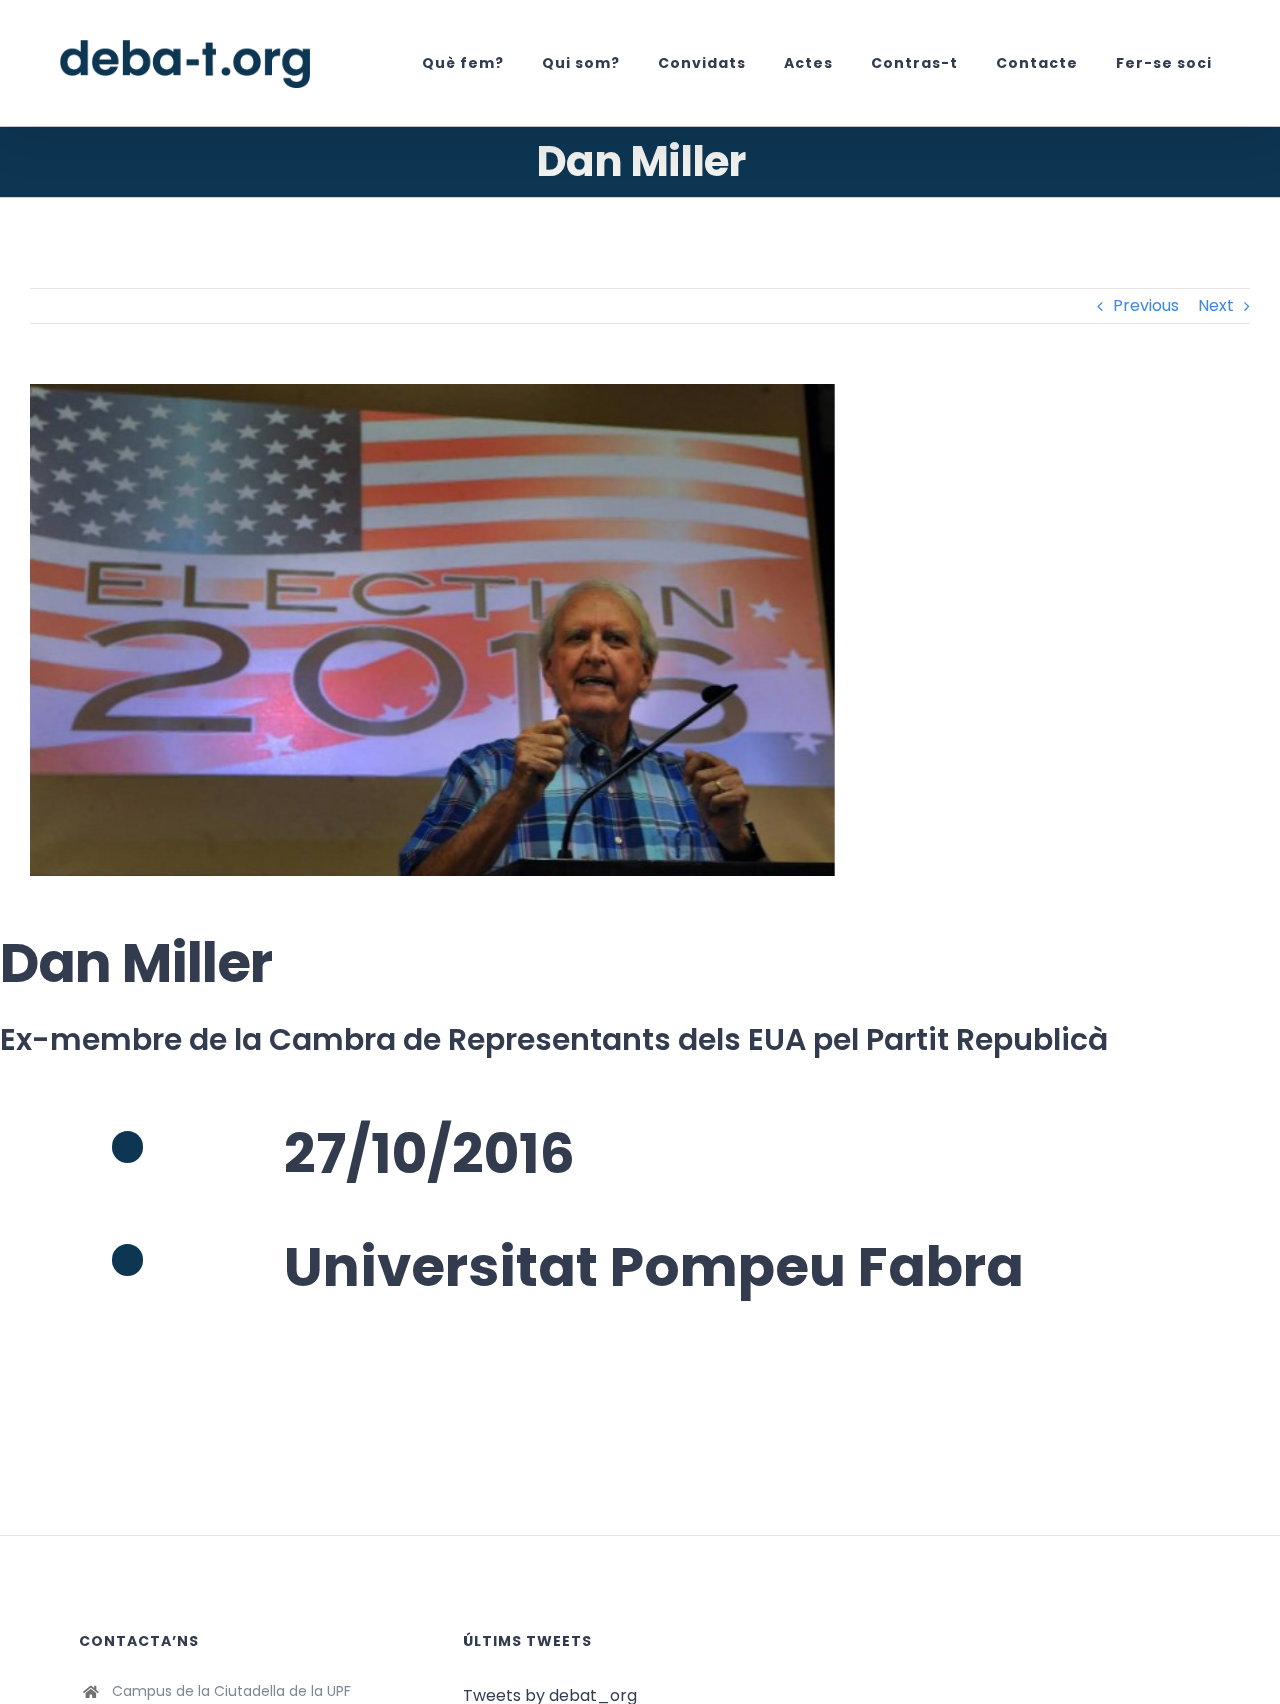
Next (1216, 305)
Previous (1146, 305)
